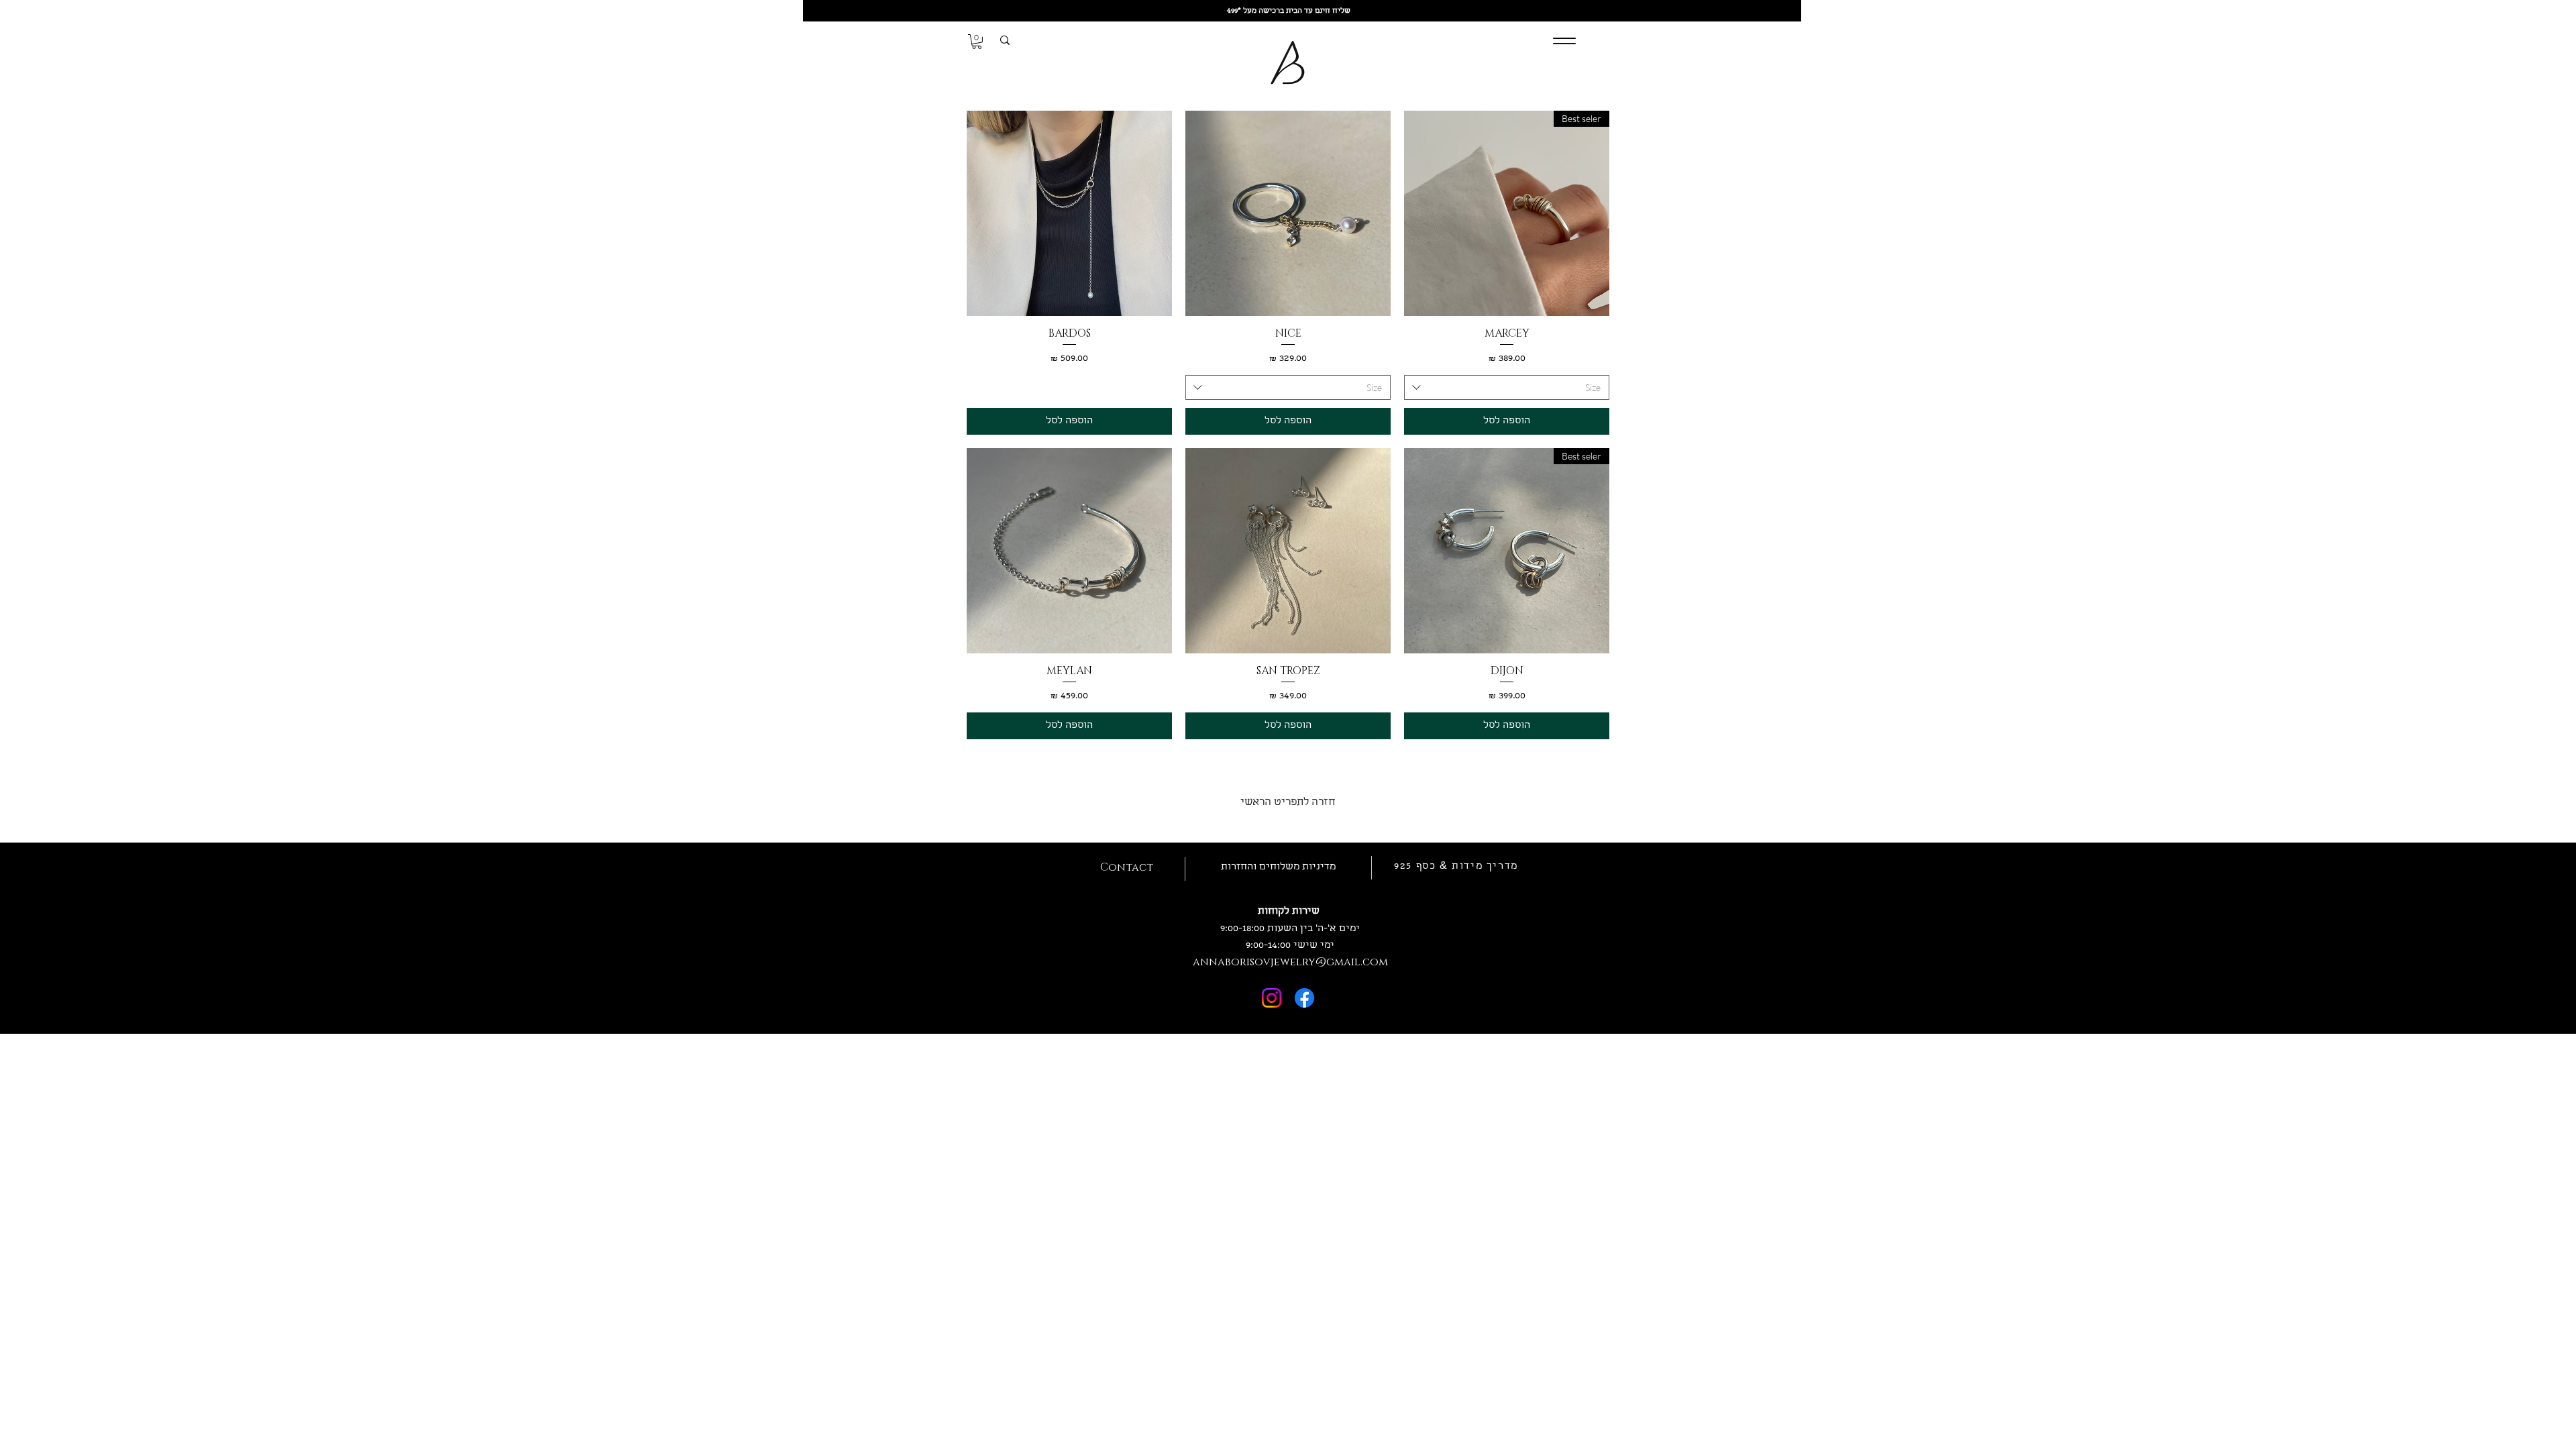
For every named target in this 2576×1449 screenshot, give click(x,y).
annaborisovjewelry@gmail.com (1290, 962)
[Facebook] (1304, 998)
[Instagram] (1272, 998)
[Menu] (1564, 41)
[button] (977, 42)
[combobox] (1507, 388)
